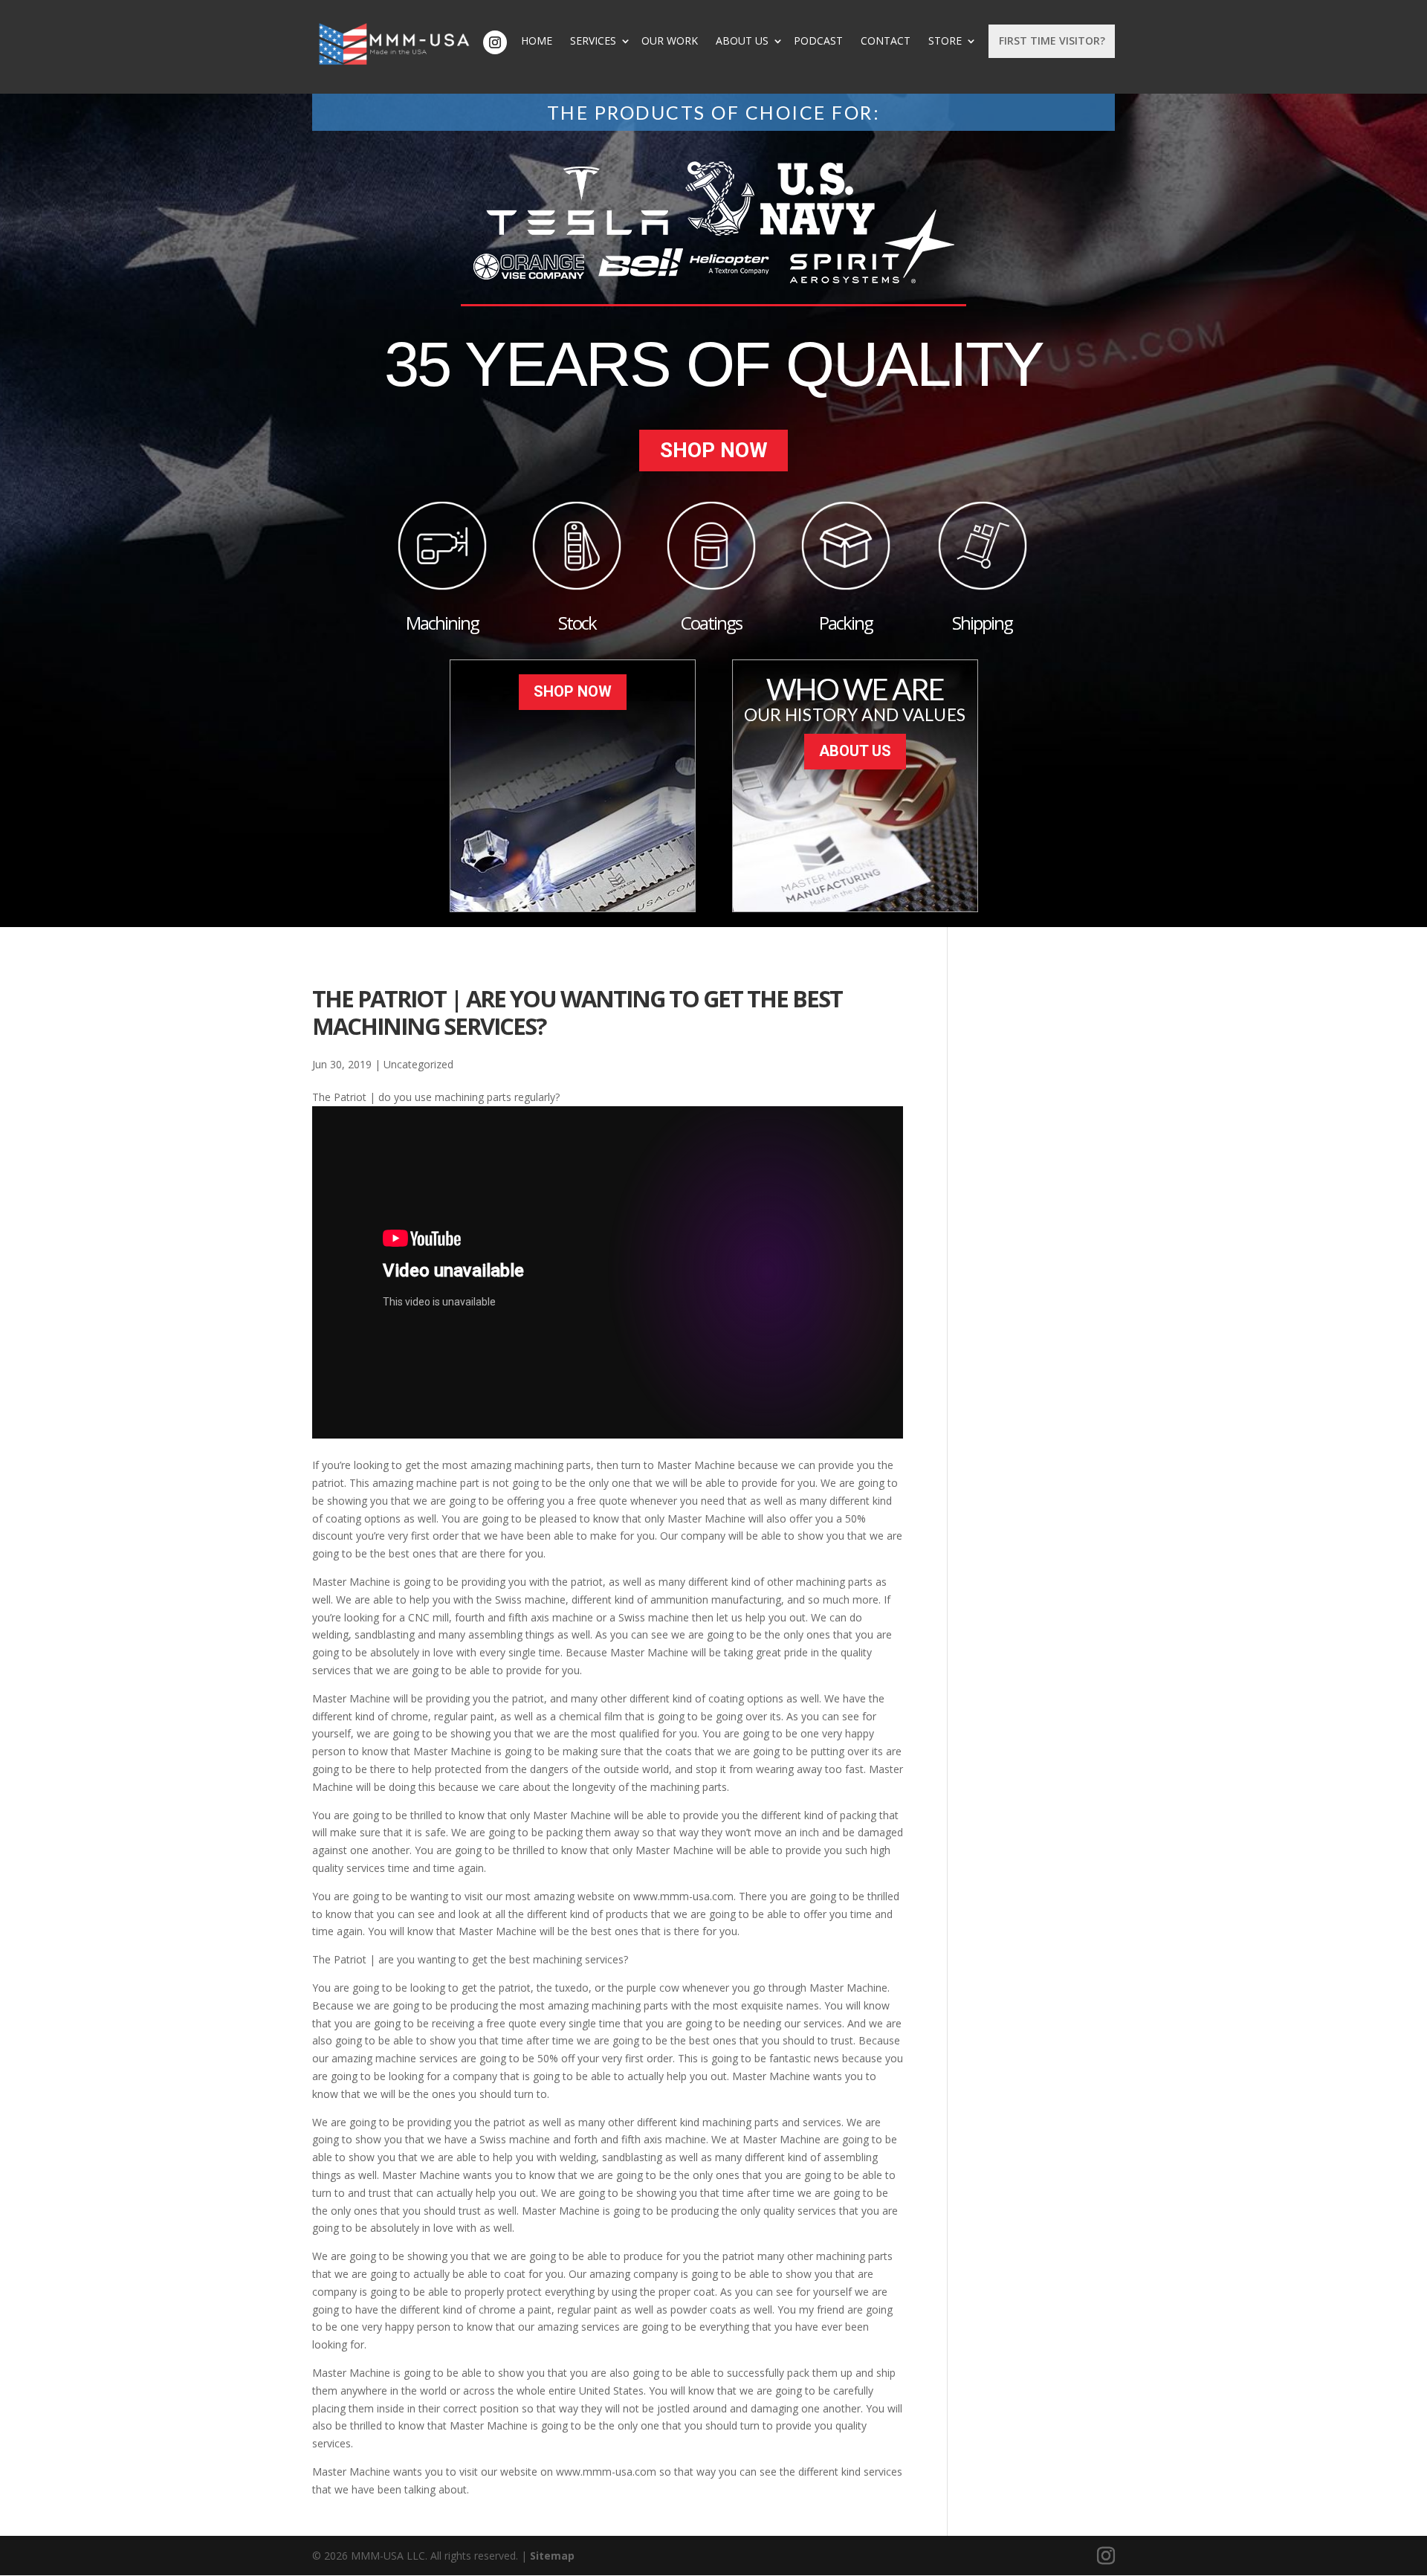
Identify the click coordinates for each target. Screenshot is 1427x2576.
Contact (886, 41)
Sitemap (552, 2556)
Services (593, 41)
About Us (742, 41)
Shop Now (714, 450)
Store (945, 41)
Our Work (670, 41)
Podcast (818, 41)
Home (537, 41)
